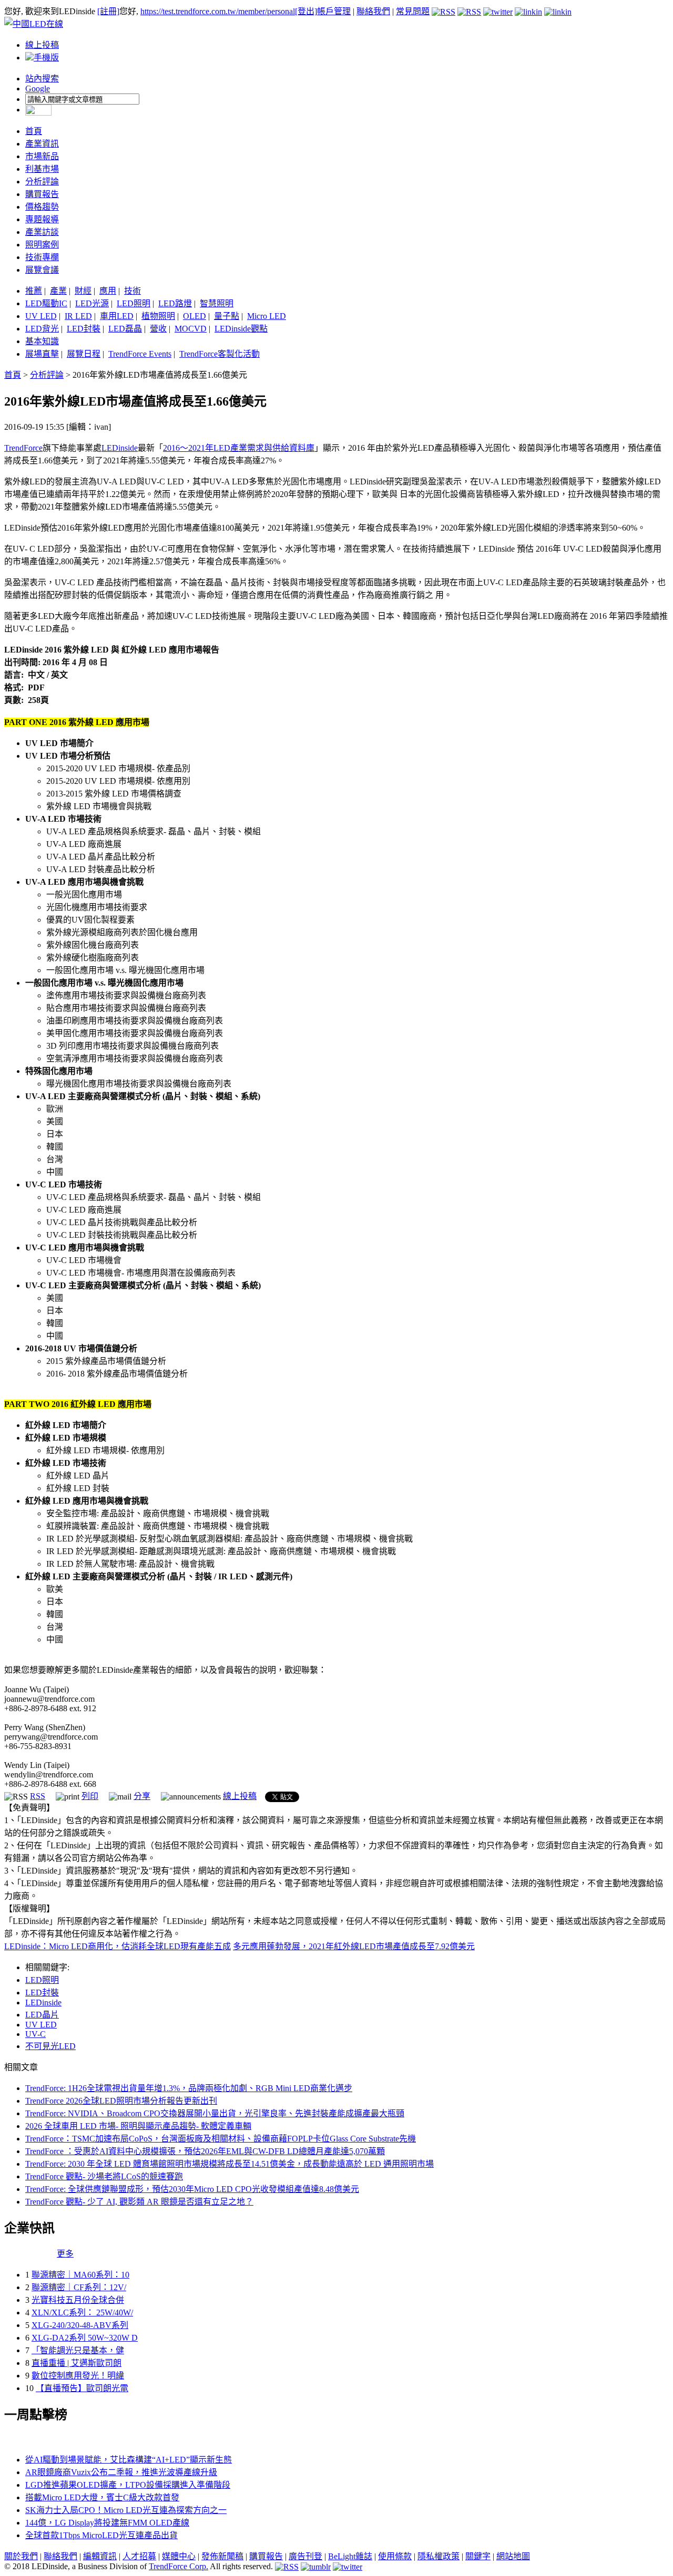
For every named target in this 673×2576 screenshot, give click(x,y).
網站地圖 (513, 2556)
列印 (90, 1796)
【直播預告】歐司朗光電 (82, 2388)
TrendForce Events (140, 354)
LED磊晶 (125, 329)
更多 (65, 2254)
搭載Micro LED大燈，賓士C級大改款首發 (102, 2497)
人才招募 (139, 2556)
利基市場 (42, 169)
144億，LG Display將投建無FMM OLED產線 (107, 2523)
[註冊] (108, 11)
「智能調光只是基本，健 (78, 2350)
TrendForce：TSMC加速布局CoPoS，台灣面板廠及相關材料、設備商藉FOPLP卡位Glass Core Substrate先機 (221, 2139)
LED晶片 (42, 2015)
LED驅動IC (46, 303)
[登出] (306, 11)
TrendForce (23, 448)
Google (38, 89)
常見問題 (413, 11)
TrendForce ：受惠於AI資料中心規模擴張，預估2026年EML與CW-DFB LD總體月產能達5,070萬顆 (205, 2151)
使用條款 (395, 2556)
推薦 (34, 291)
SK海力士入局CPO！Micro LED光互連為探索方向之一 (126, 2510)
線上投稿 (42, 45)
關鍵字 (478, 2556)
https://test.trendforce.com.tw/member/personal (218, 11)
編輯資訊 (100, 2556)
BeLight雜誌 (350, 2556)
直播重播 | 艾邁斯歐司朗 (77, 2363)
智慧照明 (217, 303)
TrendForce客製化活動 (220, 354)
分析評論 (42, 182)
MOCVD (191, 329)
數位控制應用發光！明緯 (78, 2376)
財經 (83, 291)
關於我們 (21, 2556)
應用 (108, 291)
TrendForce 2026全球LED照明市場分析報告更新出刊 (121, 2101)
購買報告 (42, 194)
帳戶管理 (334, 11)
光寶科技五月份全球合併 (78, 2300)
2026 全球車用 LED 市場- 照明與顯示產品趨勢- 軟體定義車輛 (138, 2126)
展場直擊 (42, 354)
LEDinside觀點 (241, 329)
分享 (142, 1796)
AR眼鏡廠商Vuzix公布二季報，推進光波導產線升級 (121, 2472)
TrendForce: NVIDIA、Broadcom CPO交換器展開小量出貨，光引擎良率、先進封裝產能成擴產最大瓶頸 (215, 2113)
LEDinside (120, 448)
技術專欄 (42, 257)
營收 (158, 329)
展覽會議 (42, 270)
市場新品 (42, 156)
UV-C (35, 2034)
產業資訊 (42, 144)
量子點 (227, 316)
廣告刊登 (305, 2556)
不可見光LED (50, 2046)
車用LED (117, 316)
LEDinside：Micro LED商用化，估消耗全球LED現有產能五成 (118, 1946)
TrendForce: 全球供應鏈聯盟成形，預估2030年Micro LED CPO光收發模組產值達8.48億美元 (192, 2189)
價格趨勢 (42, 207)
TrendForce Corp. (179, 2566)
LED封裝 (84, 329)
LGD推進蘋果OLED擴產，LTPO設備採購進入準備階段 (128, 2485)
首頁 (34, 131)
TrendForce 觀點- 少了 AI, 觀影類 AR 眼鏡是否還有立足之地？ (139, 2202)
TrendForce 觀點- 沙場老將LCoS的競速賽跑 (104, 2176)
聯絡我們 (373, 11)
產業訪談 (42, 232)
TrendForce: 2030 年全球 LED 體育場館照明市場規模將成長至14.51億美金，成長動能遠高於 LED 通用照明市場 (230, 2164)
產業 (58, 291)
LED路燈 (175, 303)
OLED (195, 316)
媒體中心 (179, 2556)
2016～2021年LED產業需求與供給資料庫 (239, 448)
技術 (132, 291)
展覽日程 (84, 354)
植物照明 (158, 316)
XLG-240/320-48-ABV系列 (80, 2325)
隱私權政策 (439, 2556)
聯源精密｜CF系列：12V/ (79, 2287)
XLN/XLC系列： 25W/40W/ (82, 2313)
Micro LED (267, 316)
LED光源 (92, 303)
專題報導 (42, 219)
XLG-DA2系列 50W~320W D (85, 2338)
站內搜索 (42, 79)
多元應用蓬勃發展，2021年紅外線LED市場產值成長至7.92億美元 (354, 1946)
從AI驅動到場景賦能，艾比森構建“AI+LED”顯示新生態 (129, 2460)
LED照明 (134, 303)
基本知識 (42, 341)
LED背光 (42, 329)
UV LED (41, 316)
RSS (38, 1796)
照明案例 (42, 245)
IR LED (78, 316)
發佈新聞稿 (222, 2556)
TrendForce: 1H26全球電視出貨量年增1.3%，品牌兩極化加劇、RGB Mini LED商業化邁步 (189, 2088)
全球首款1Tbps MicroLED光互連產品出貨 (101, 2535)
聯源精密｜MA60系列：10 (80, 2275)
